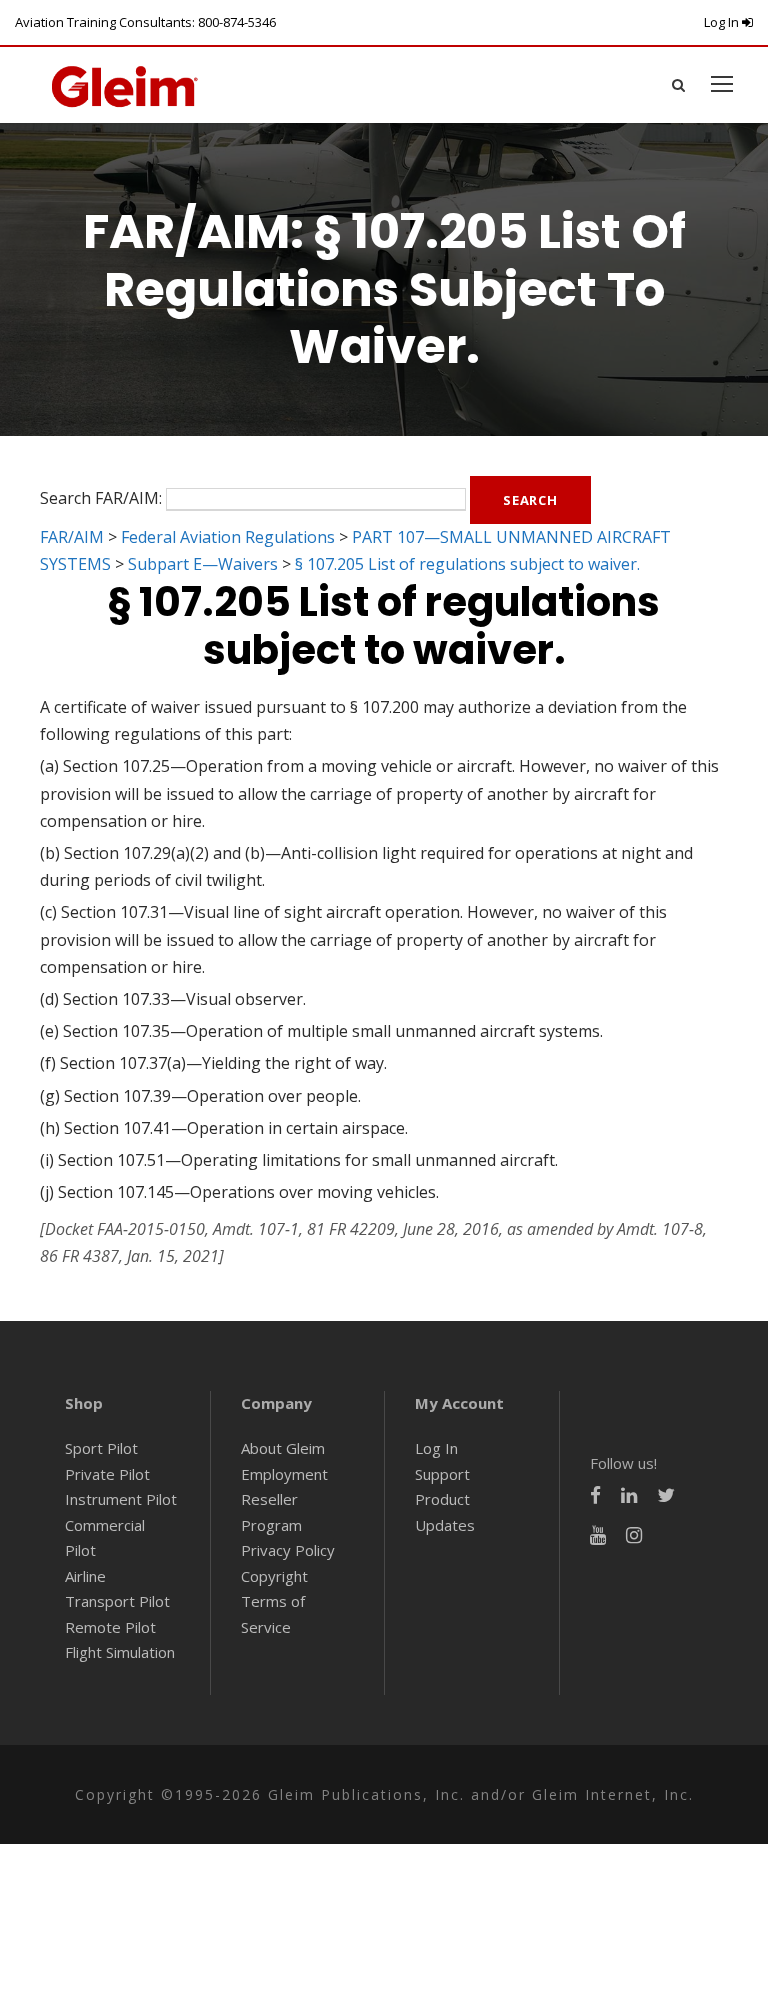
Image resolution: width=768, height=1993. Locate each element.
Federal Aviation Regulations (228, 537)
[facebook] (595, 1495)
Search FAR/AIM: (101, 498)
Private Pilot (107, 1474)
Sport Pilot (101, 1448)
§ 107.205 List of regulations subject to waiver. (467, 564)
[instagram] (634, 1535)
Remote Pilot (110, 1627)
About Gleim (283, 1448)
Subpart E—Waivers (203, 564)
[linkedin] (629, 1495)
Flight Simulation (120, 1652)
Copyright (274, 1576)
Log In (723, 22)
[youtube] (598, 1535)
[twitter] (666, 1495)
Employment (284, 1474)
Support (442, 1474)
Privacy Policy (288, 1550)
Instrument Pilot (121, 1499)
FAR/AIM (72, 537)
